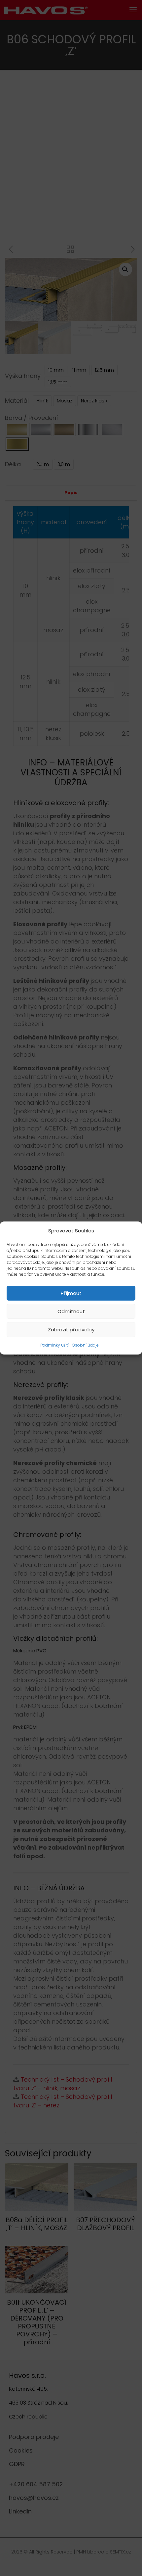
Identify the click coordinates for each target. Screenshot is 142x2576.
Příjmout (71, 1293)
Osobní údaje (85, 1345)
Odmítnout (71, 1311)
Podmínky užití (54, 1345)
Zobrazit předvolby (71, 1330)
